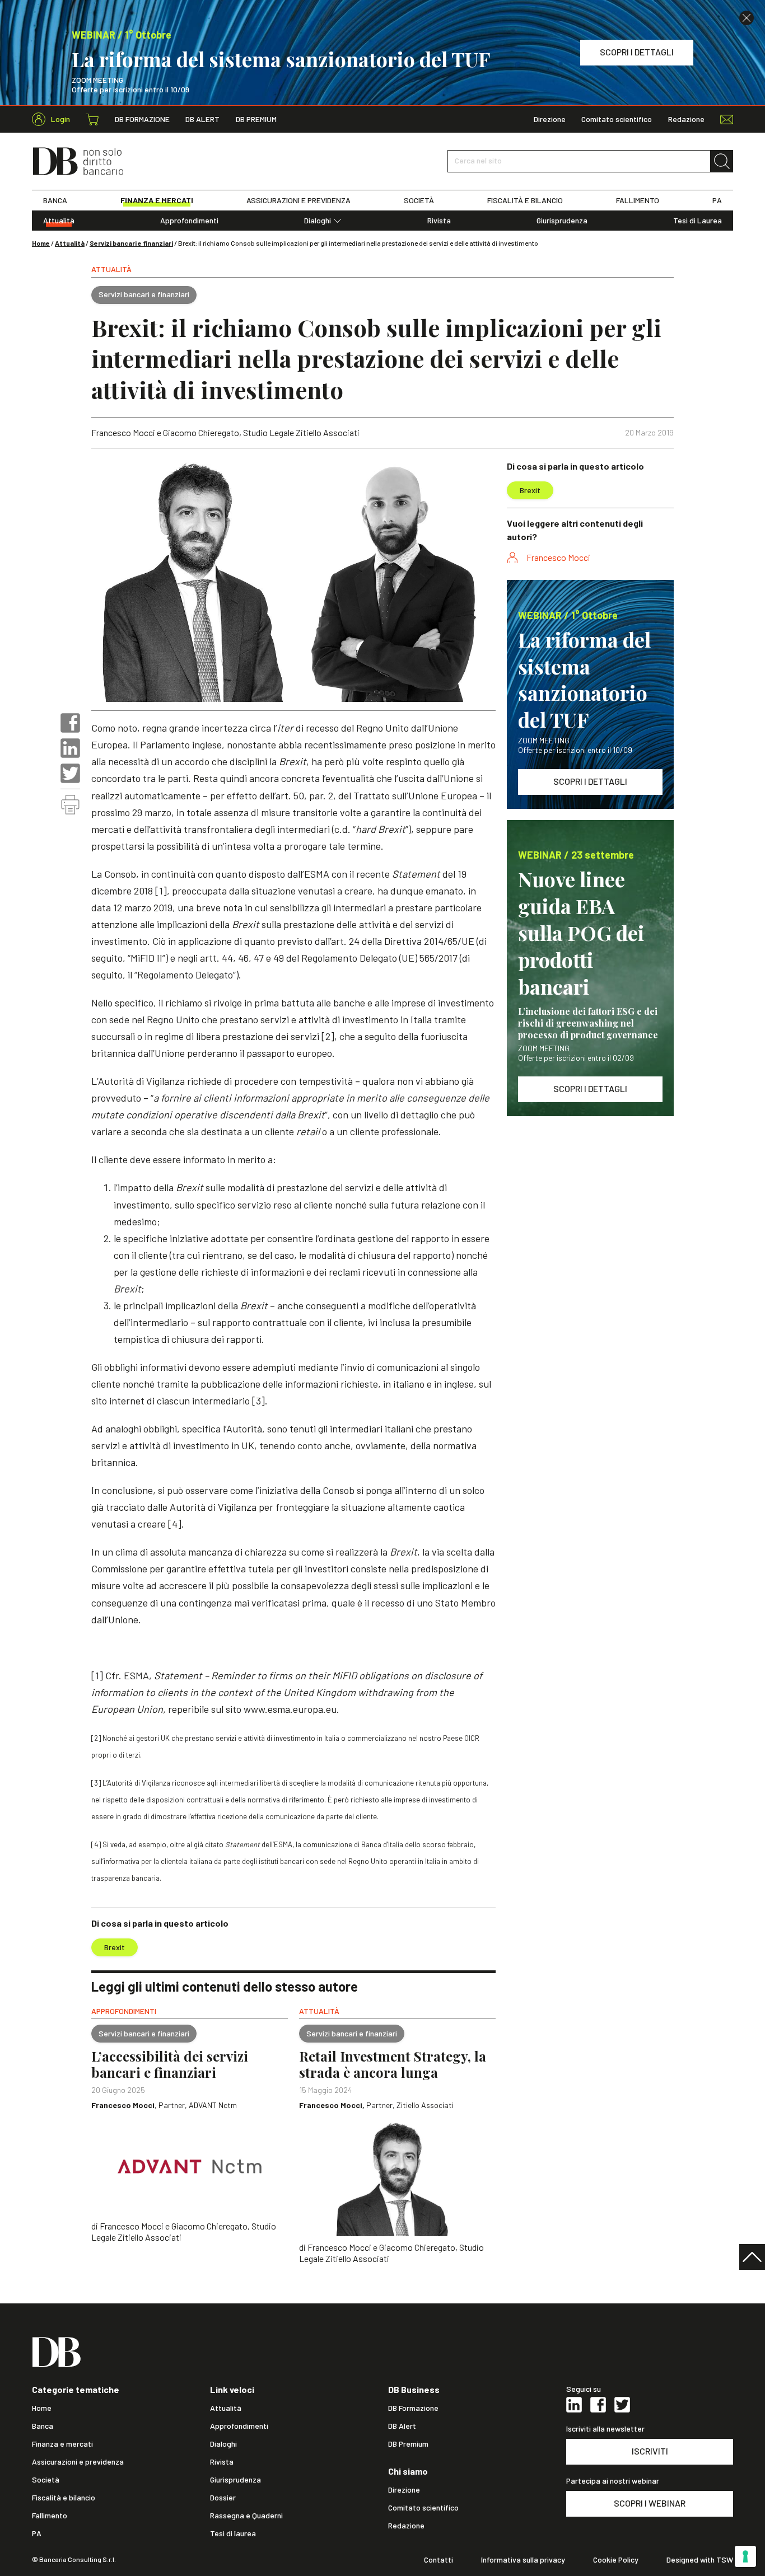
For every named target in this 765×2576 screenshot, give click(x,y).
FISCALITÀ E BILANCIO (525, 200)
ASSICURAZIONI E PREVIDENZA (298, 200)
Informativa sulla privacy (523, 2560)
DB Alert (202, 119)
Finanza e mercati (62, 2444)
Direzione (550, 119)
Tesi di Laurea (698, 221)
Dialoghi (318, 221)
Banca (43, 2426)
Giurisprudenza (562, 221)
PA (717, 200)
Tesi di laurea (233, 2533)
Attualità (59, 221)
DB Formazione (142, 119)
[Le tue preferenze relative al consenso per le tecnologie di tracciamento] (745, 2556)
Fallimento (50, 2516)
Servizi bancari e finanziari (131, 243)
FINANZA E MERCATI (157, 200)
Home (41, 243)
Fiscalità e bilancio (64, 2498)
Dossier (223, 2498)
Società (46, 2480)
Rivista (439, 221)
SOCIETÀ (419, 200)
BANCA (55, 200)
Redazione (686, 119)
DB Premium (256, 119)
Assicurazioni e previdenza (78, 2462)
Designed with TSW (700, 2560)
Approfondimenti (189, 221)
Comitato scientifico (617, 119)
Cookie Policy (616, 2560)
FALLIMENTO (638, 200)
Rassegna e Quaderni (246, 2516)
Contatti (439, 2560)
